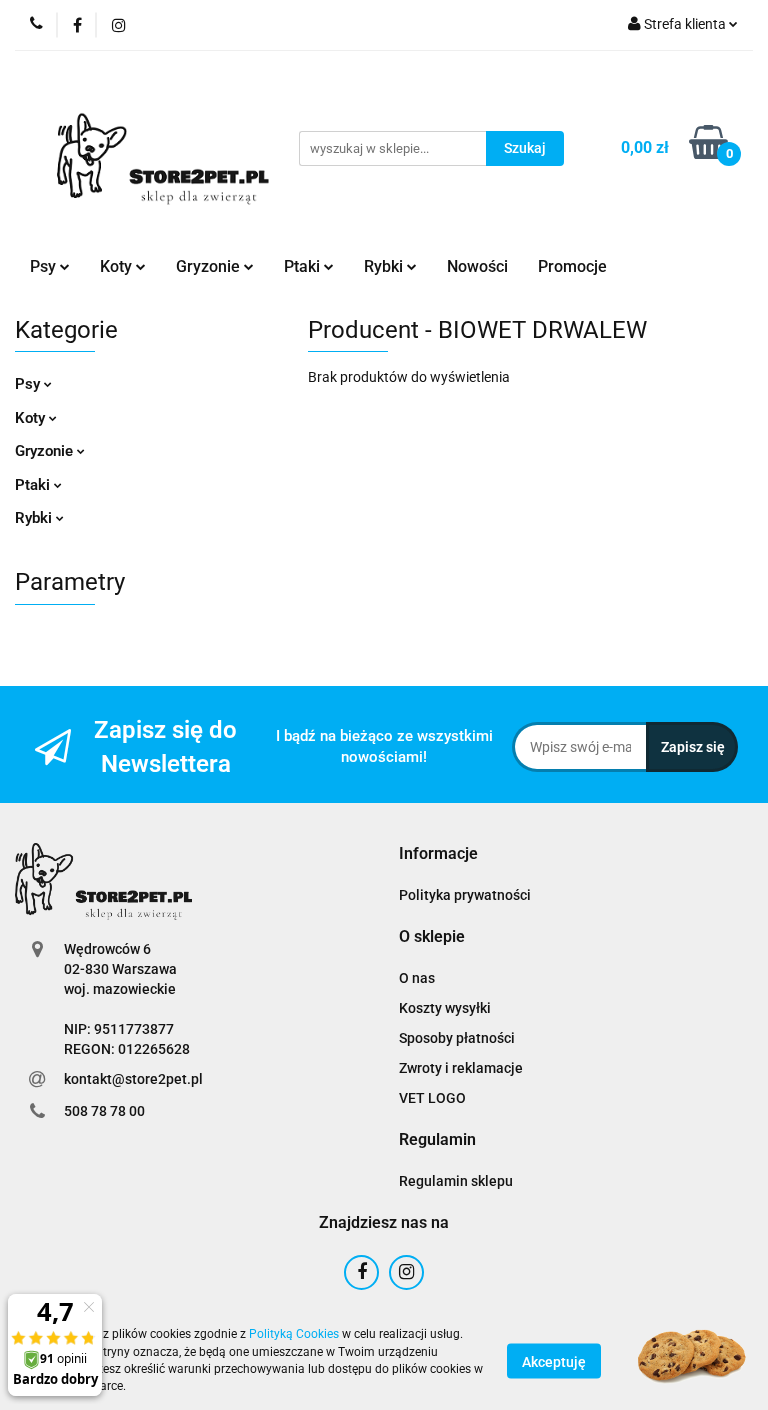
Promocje (572, 266)
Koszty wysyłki (445, 1008)
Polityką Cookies (294, 1334)
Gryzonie (46, 451)
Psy (29, 384)
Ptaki (34, 485)
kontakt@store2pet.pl (133, 1079)
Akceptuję (554, 1361)
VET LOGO (432, 1098)
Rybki (35, 518)
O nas (417, 978)
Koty (32, 418)
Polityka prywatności (465, 895)
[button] (438, 854)
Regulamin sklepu (456, 1181)
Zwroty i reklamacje (461, 1068)
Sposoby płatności (457, 1038)
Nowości (477, 266)
